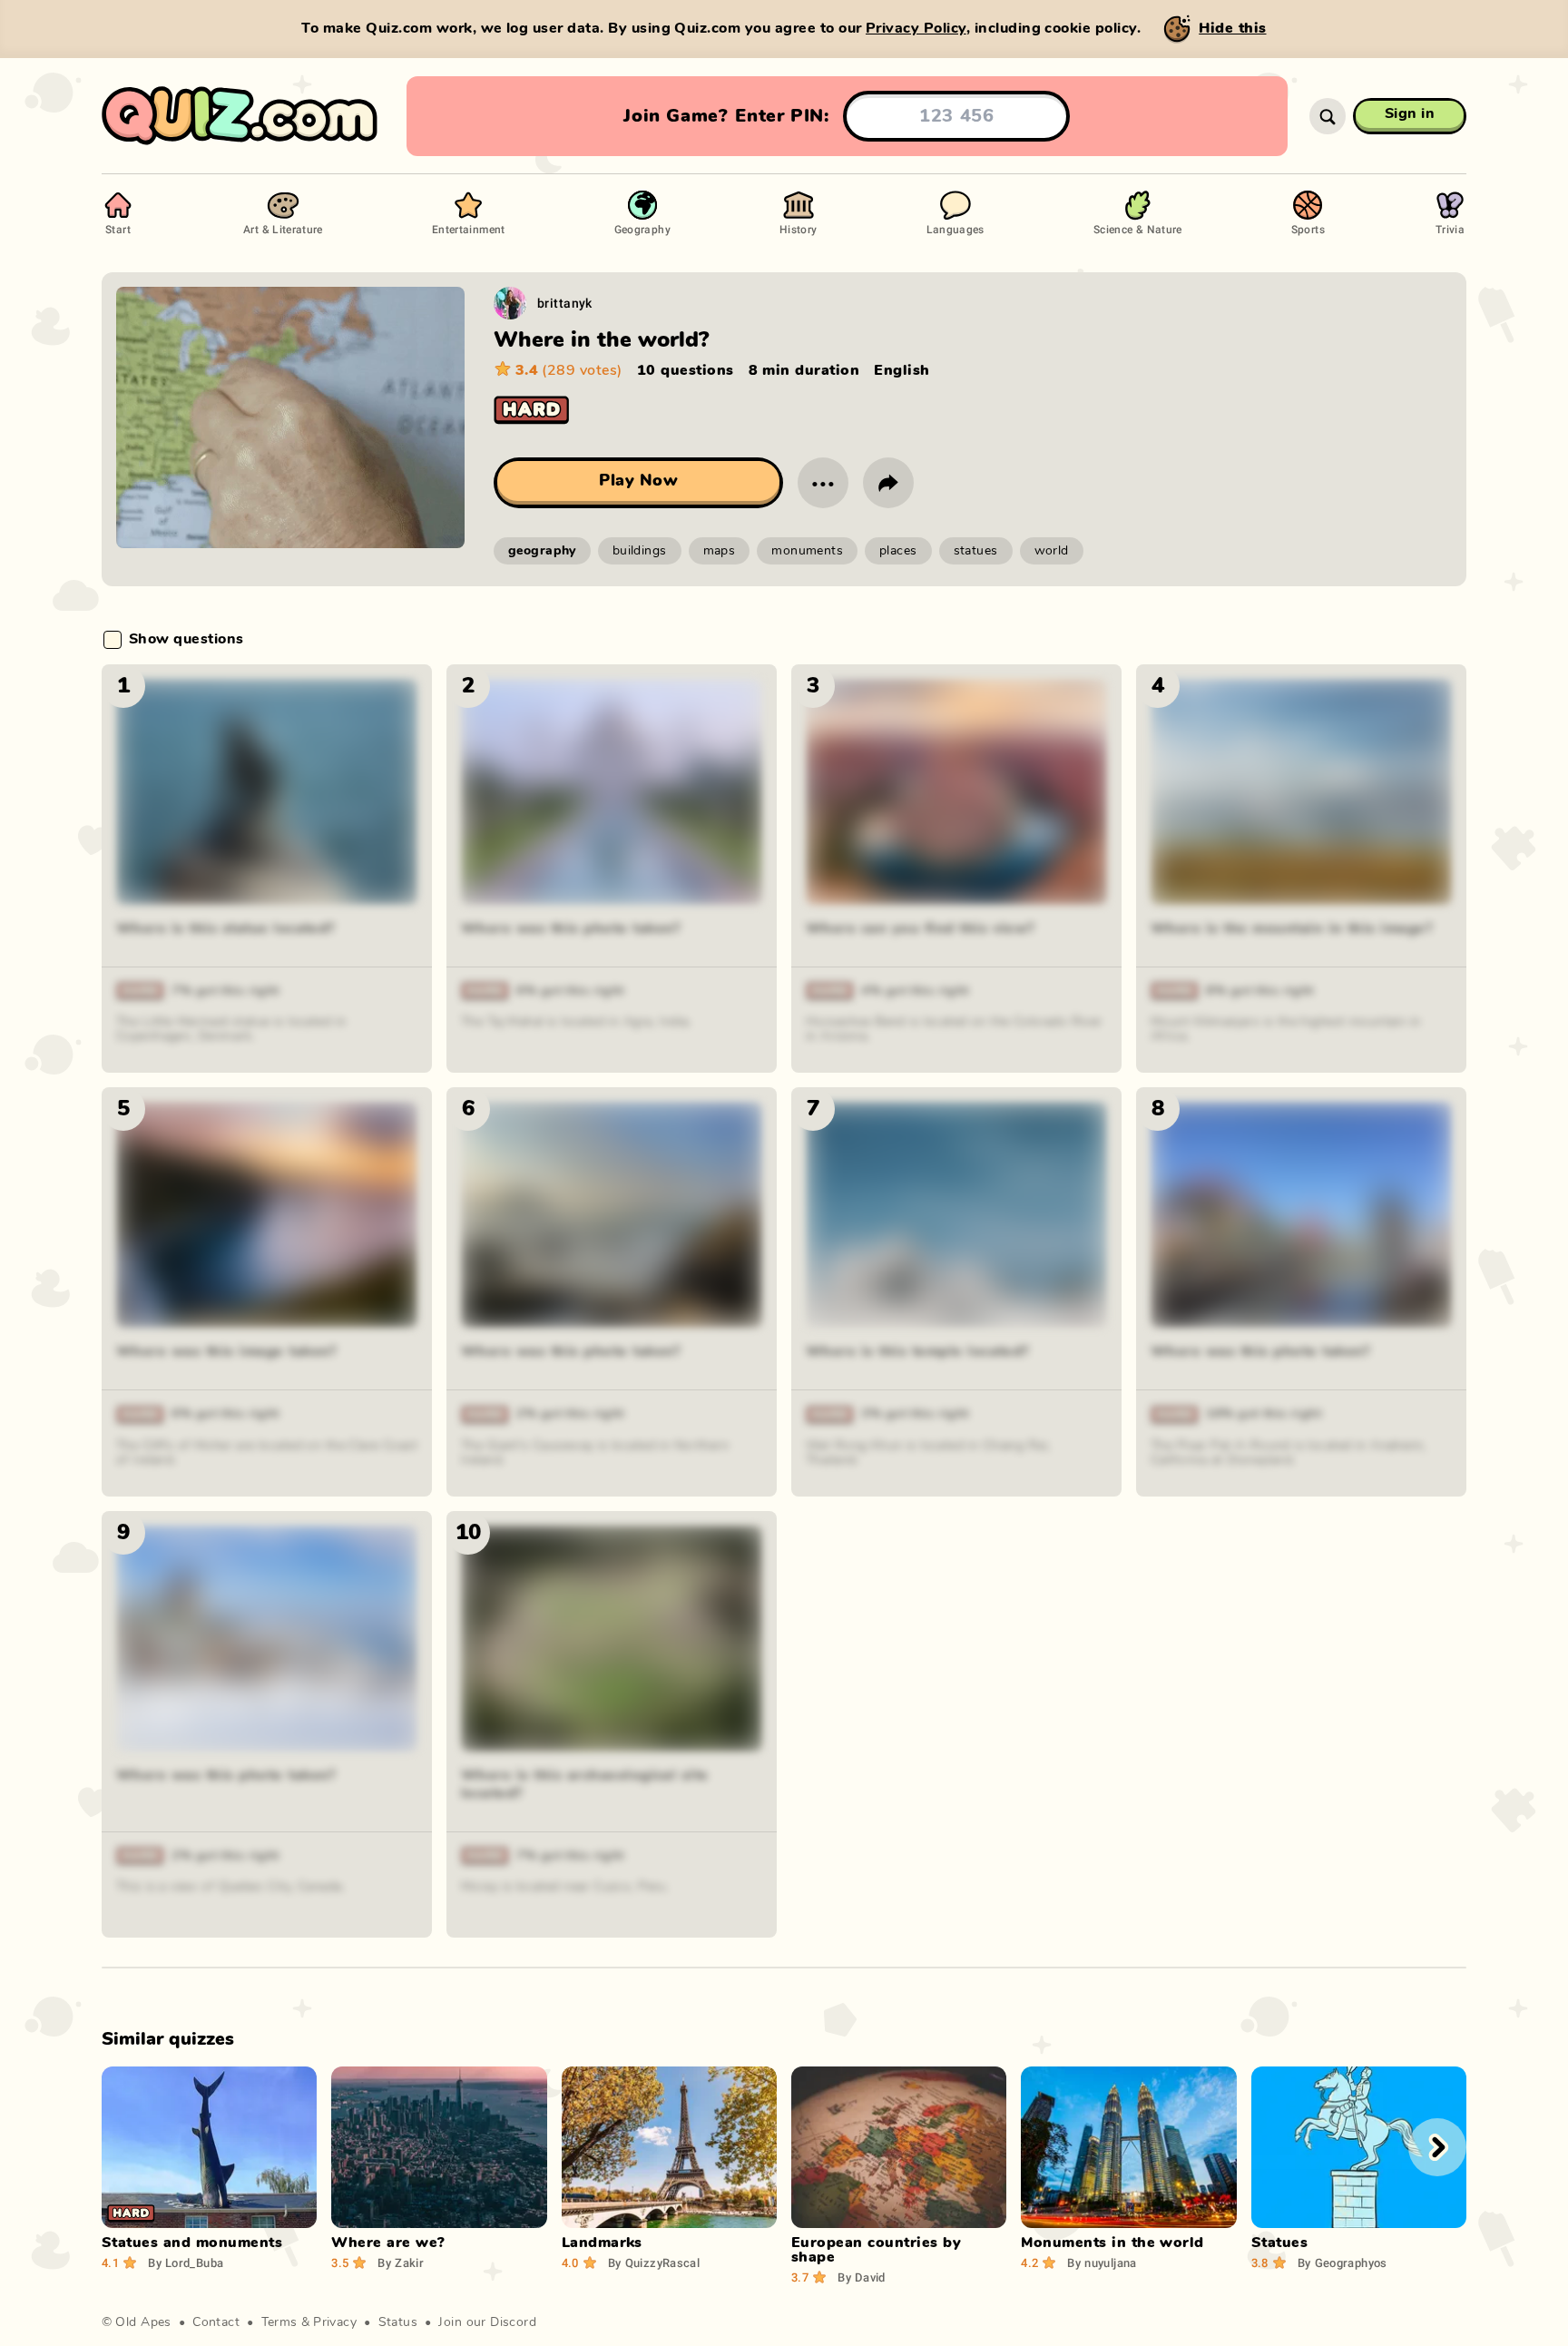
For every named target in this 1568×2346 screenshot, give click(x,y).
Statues (1279, 2243)
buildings (640, 551)
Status (398, 2322)
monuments (807, 551)
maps (720, 551)
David (862, 2277)
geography (542, 551)
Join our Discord (487, 2322)
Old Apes (143, 2322)
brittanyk (565, 303)
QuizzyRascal (654, 2263)
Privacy (335, 2322)
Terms (279, 2322)
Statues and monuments (192, 2243)
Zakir (401, 2263)
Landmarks (602, 2243)
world (1052, 551)
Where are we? (388, 2243)
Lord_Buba (186, 2263)
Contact (216, 2322)
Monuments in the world (1112, 2243)
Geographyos (1343, 2263)
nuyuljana (1102, 2263)
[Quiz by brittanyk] (510, 303)
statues (976, 551)
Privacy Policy (916, 28)
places (898, 551)
